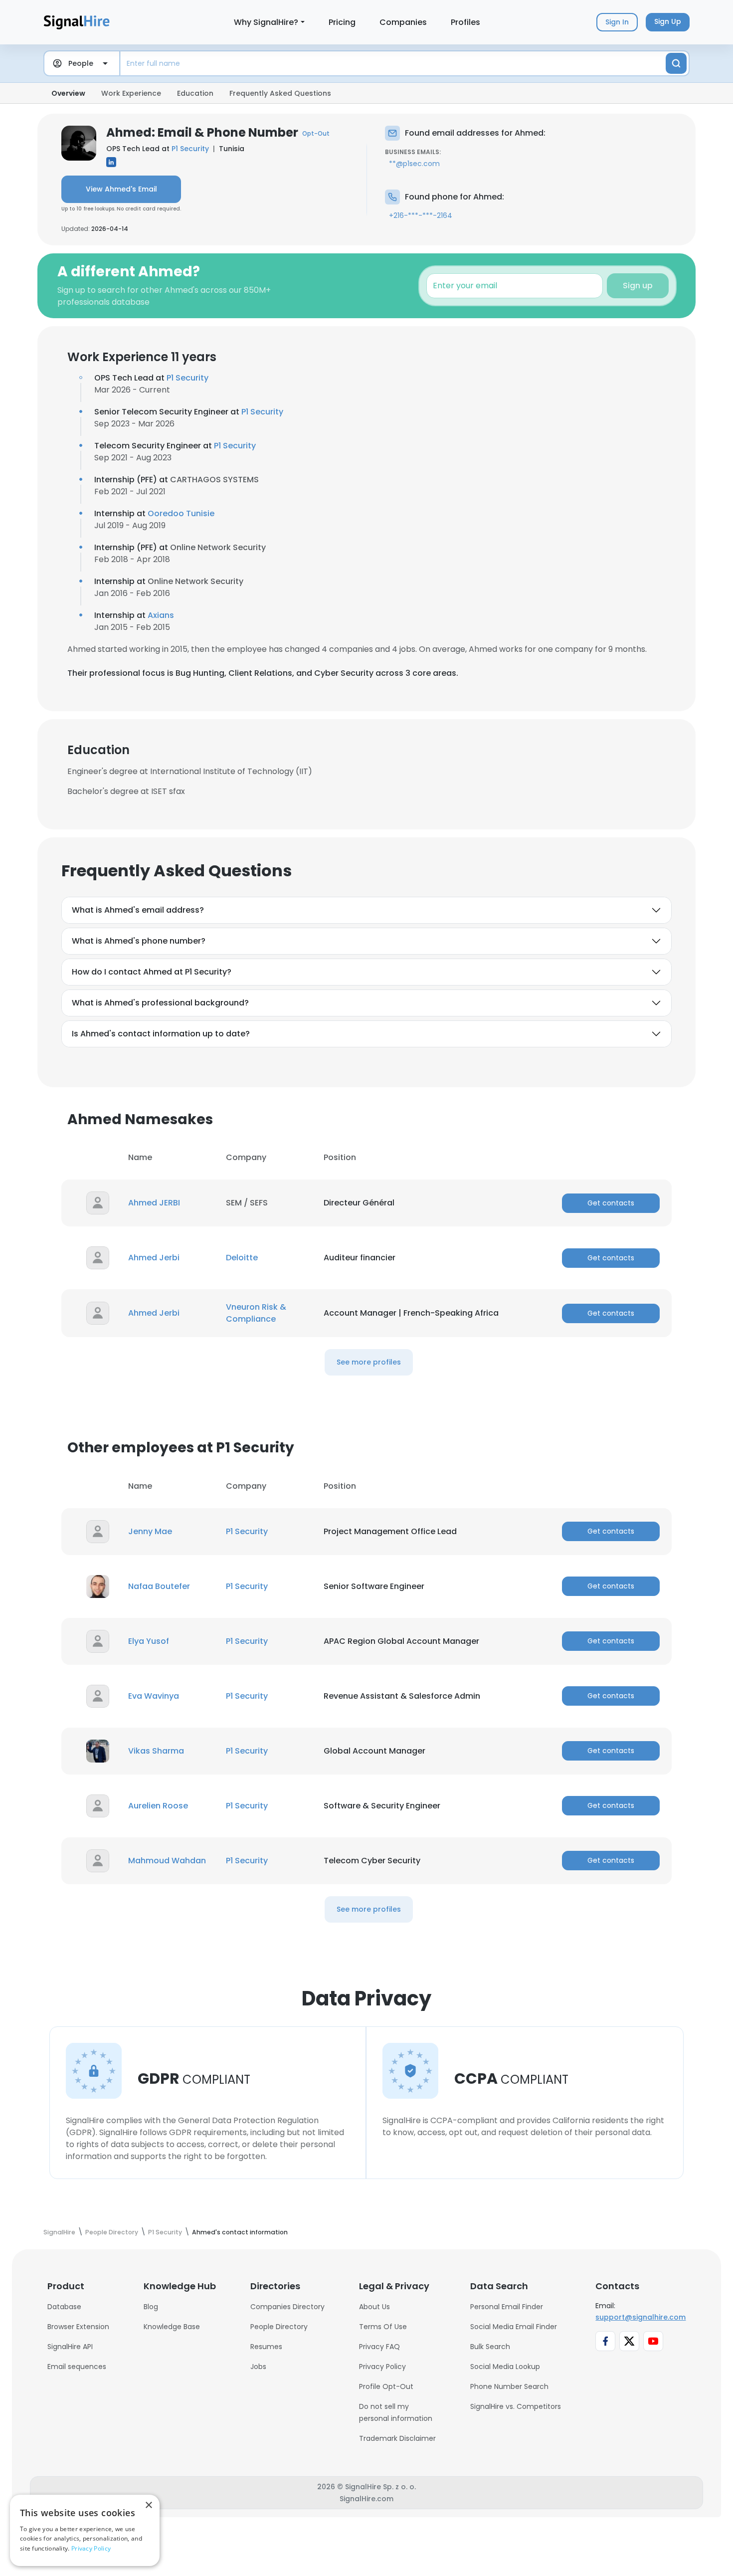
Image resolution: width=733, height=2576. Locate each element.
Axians (161, 615)
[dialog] (85, 2530)
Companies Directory (287, 2307)
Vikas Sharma (156, 1751)
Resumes (266, 2347)
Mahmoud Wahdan (167, 1861)
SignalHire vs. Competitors (516, 2406)
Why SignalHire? (266, 22)
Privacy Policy (382, 2367)
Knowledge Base (172, 2327)
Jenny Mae (150, 1531)
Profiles (465, 22)
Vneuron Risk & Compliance (256, 1313)
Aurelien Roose (158, 1806)
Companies (403, 22)
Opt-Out (316, 133)
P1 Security (190, 149)
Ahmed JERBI (154, 1203)
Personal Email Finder (507, 2307)
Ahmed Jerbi (154, 1258)
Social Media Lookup (505, 2367)
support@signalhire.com (641, 2317)
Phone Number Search (509, 2386)
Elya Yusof (149, 1641)
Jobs (258, 2367)
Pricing (342, 22)
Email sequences (77, 2367)
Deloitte (242, 1258)
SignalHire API (70, 2347)
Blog (151, 2307)
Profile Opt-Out (386, 2386)
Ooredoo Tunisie (181, 513)
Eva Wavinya (154, 1696)
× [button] (148, 2505)
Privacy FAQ (379, 2347)
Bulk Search (490, 2347)
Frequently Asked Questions (280, 93)
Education (195, 93)
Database (64, 2307)
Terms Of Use (383, 2327)
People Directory (279, 2327)
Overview (68, 93)
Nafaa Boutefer (159, 1586)
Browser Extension (78, 2327)
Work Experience (131, 93)
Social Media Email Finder (514, 2327)
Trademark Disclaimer (397, 2438)
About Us (374, 2307)
